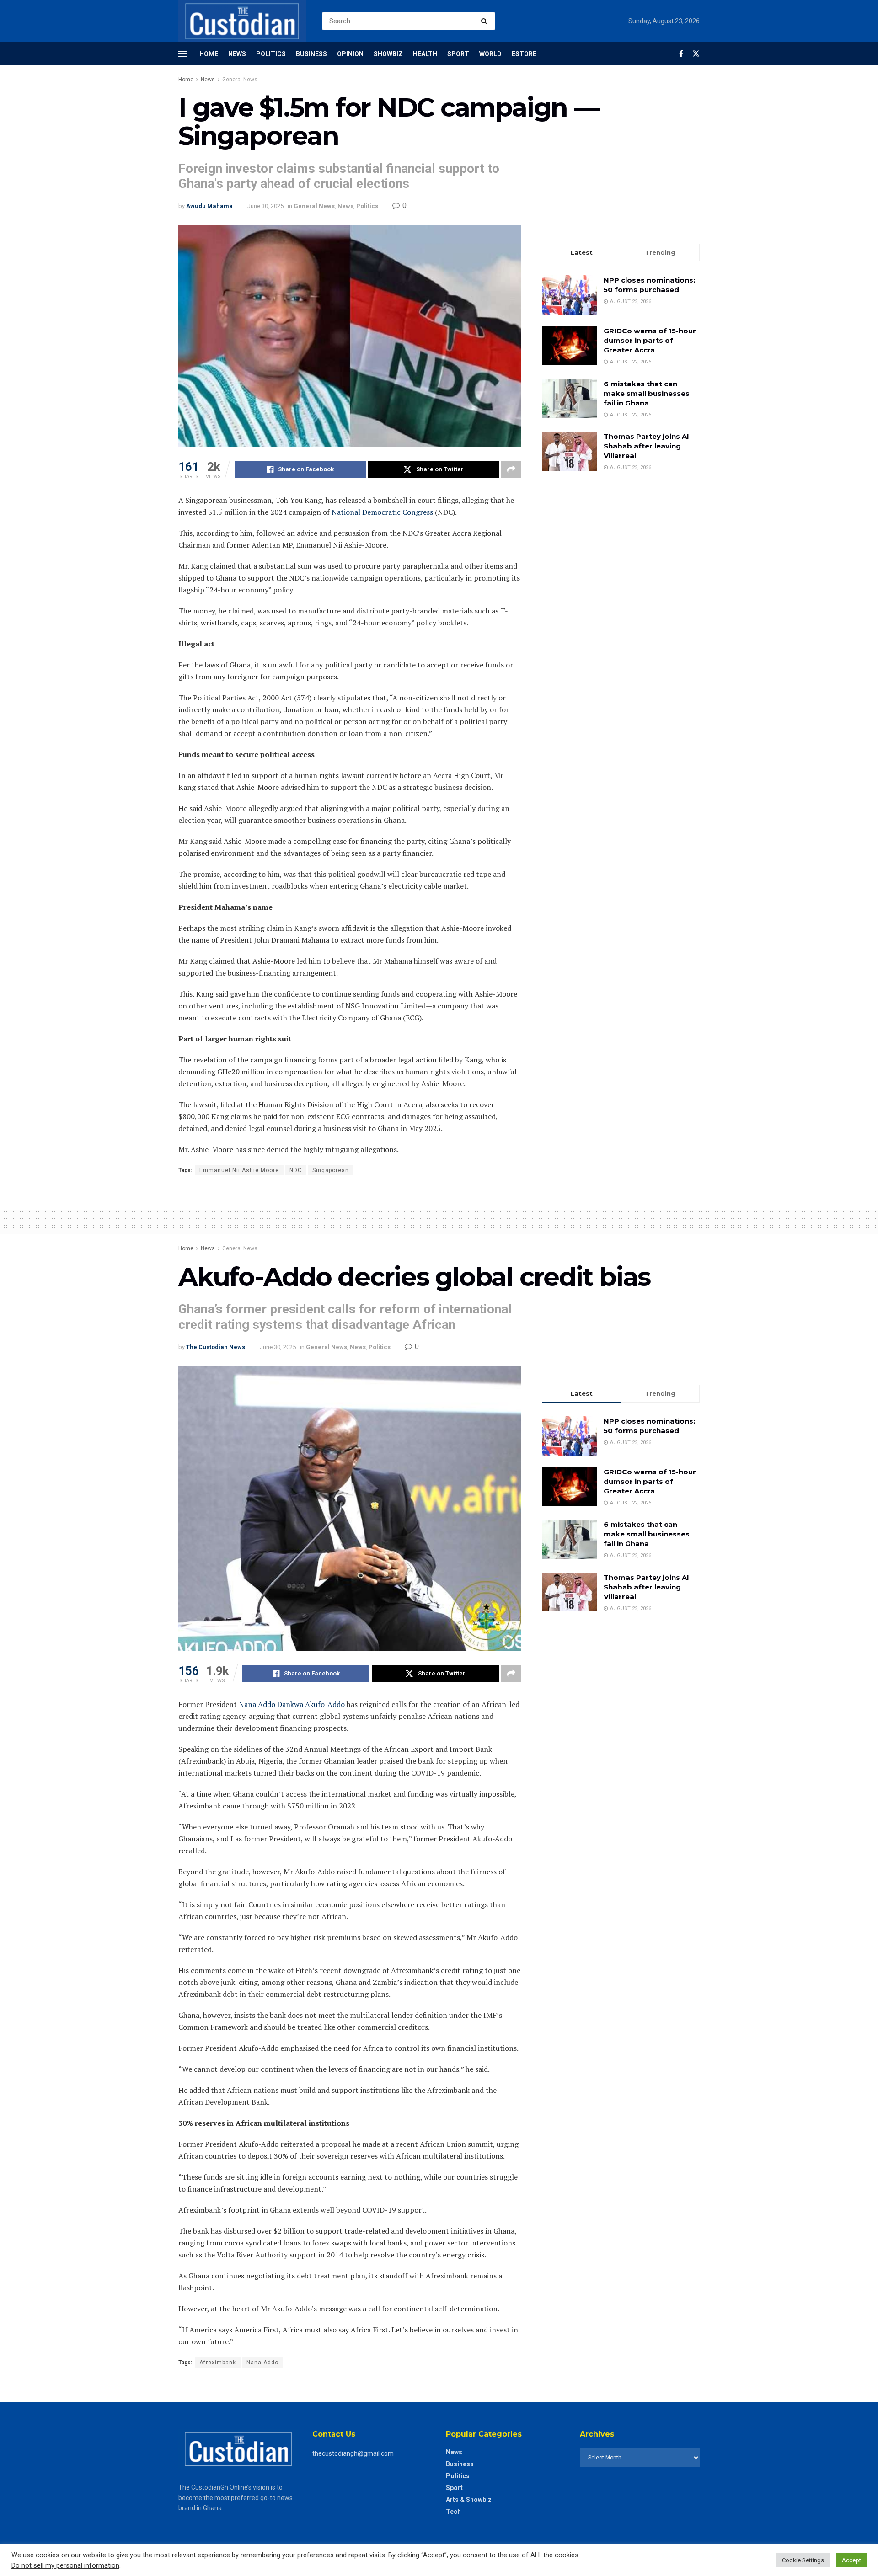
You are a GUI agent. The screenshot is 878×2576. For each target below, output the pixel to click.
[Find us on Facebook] (681, 54)
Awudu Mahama (209, 206)
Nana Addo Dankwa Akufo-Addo (292, 1704)
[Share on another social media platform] (511, 469)
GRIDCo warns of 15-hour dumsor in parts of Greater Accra (650, 340)
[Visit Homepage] (242, 21)
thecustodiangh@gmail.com (353, 2453)
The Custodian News (216, 1347)
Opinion (350, 54)
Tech (453, 2512)
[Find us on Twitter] (696, 54)
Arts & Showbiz (469, 2500)
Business (311, 54)
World (490, 54)
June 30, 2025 (265, 206)
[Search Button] (486, 21)
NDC (296, 1170)
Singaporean (331, 1170)
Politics (271, 54)
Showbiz (388, 54)
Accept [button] (851, 2560)
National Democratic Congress (382, 512)
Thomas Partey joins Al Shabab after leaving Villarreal (646, 446)
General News (240, 80)
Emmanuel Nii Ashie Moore (239, 1170)
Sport (458, 54)
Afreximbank (218, 2363)
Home (209, 54)
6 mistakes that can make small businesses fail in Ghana (647, 393)
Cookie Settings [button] (803, 2560)
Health (425, 54)
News (237, 54)
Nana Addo (262, 2363)
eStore (524, 54)
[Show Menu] (182, 54)
